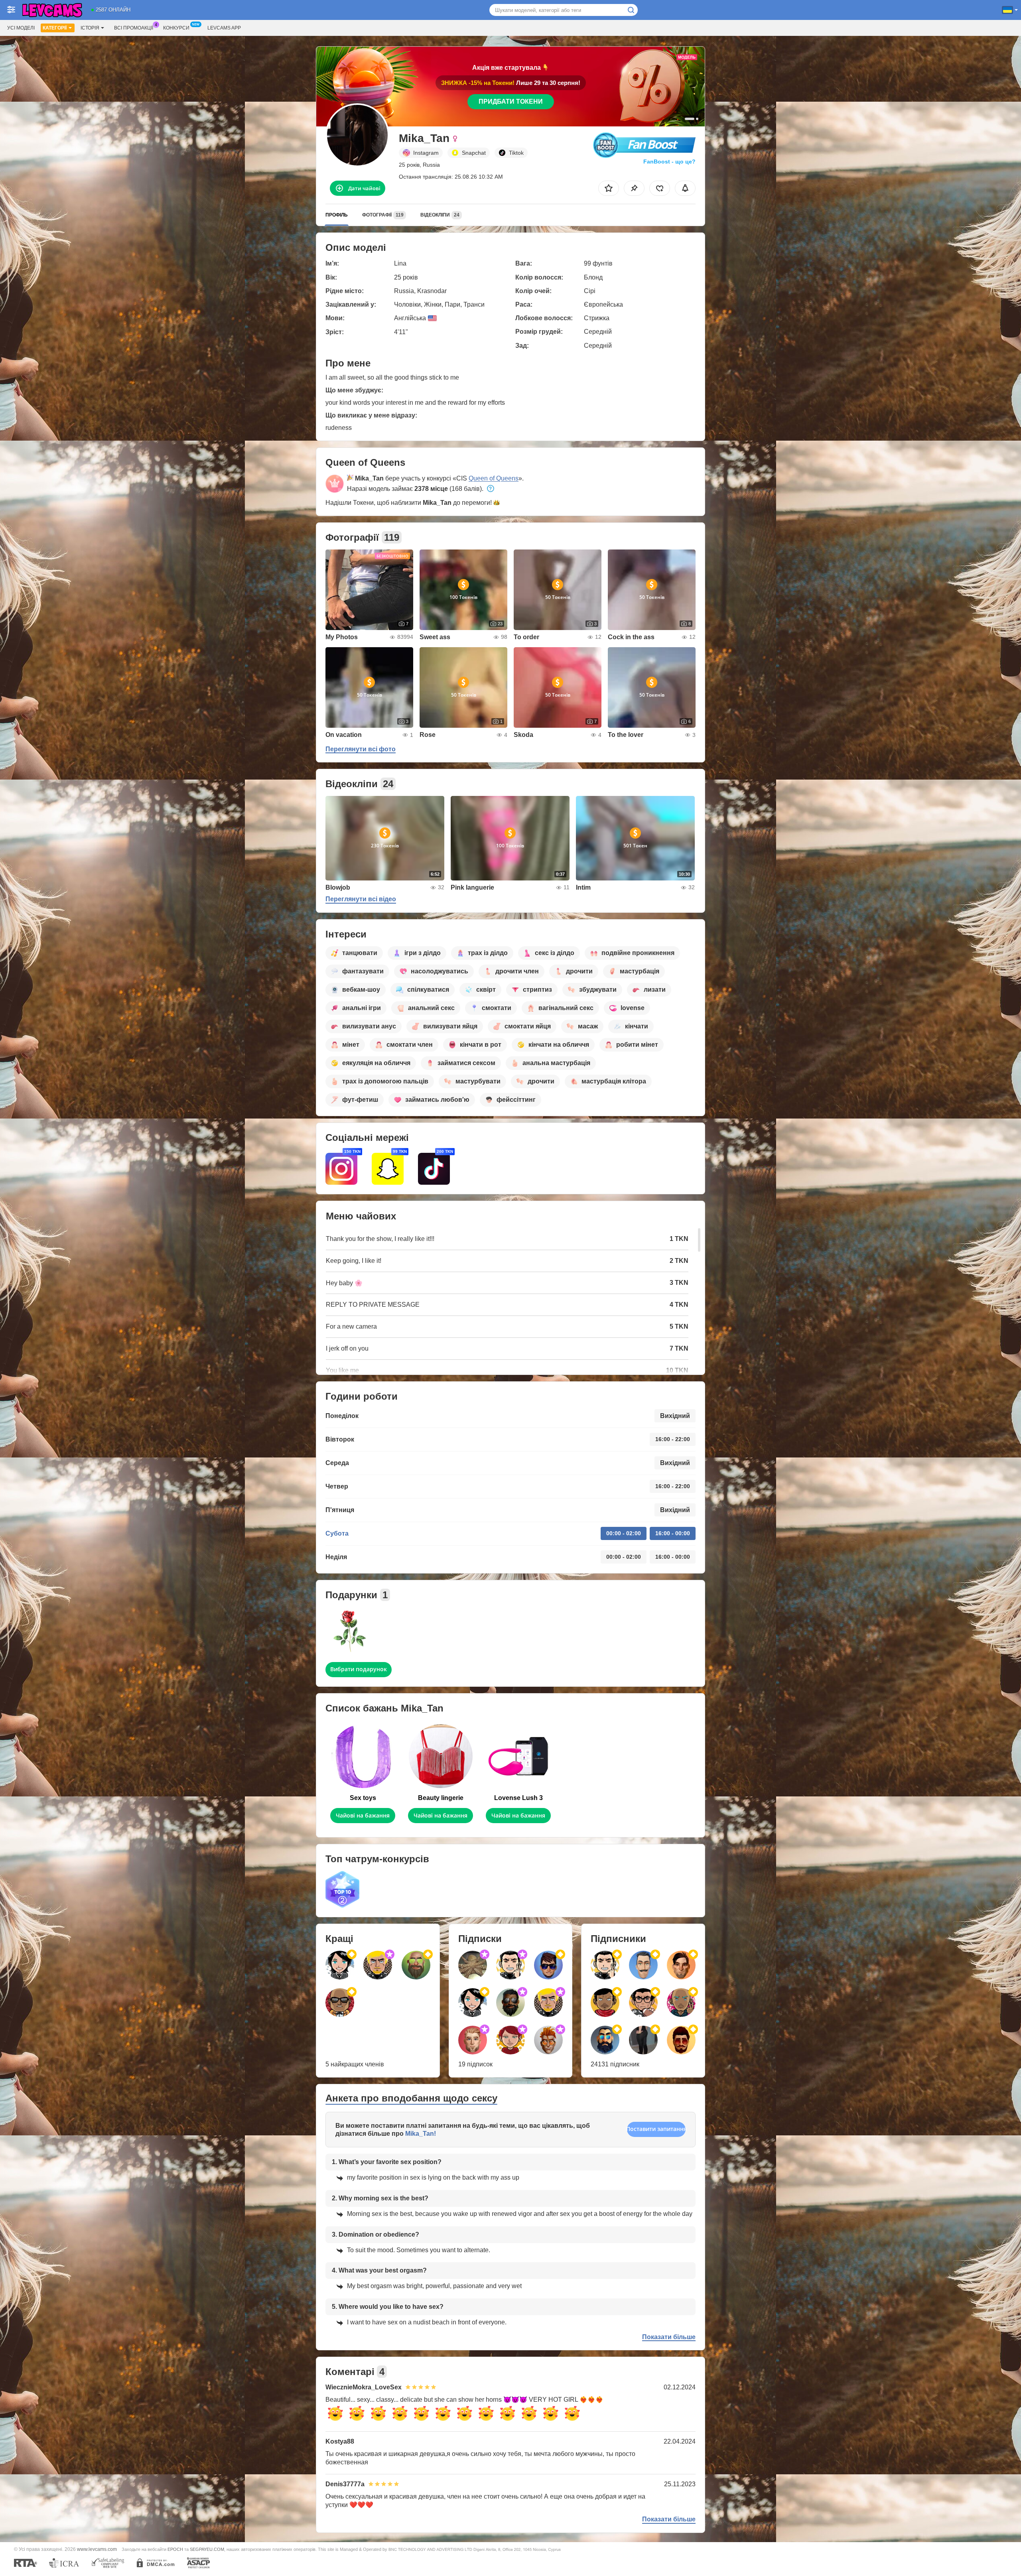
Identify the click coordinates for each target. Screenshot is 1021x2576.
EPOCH (175, 2549)
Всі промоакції (134, 28)
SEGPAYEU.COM (207, 2549)
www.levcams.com (97, 2549)
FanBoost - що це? (669, 161)
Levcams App (224, 28)
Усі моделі (21, 28)
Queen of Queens (494, 478)
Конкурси (176, 28)
